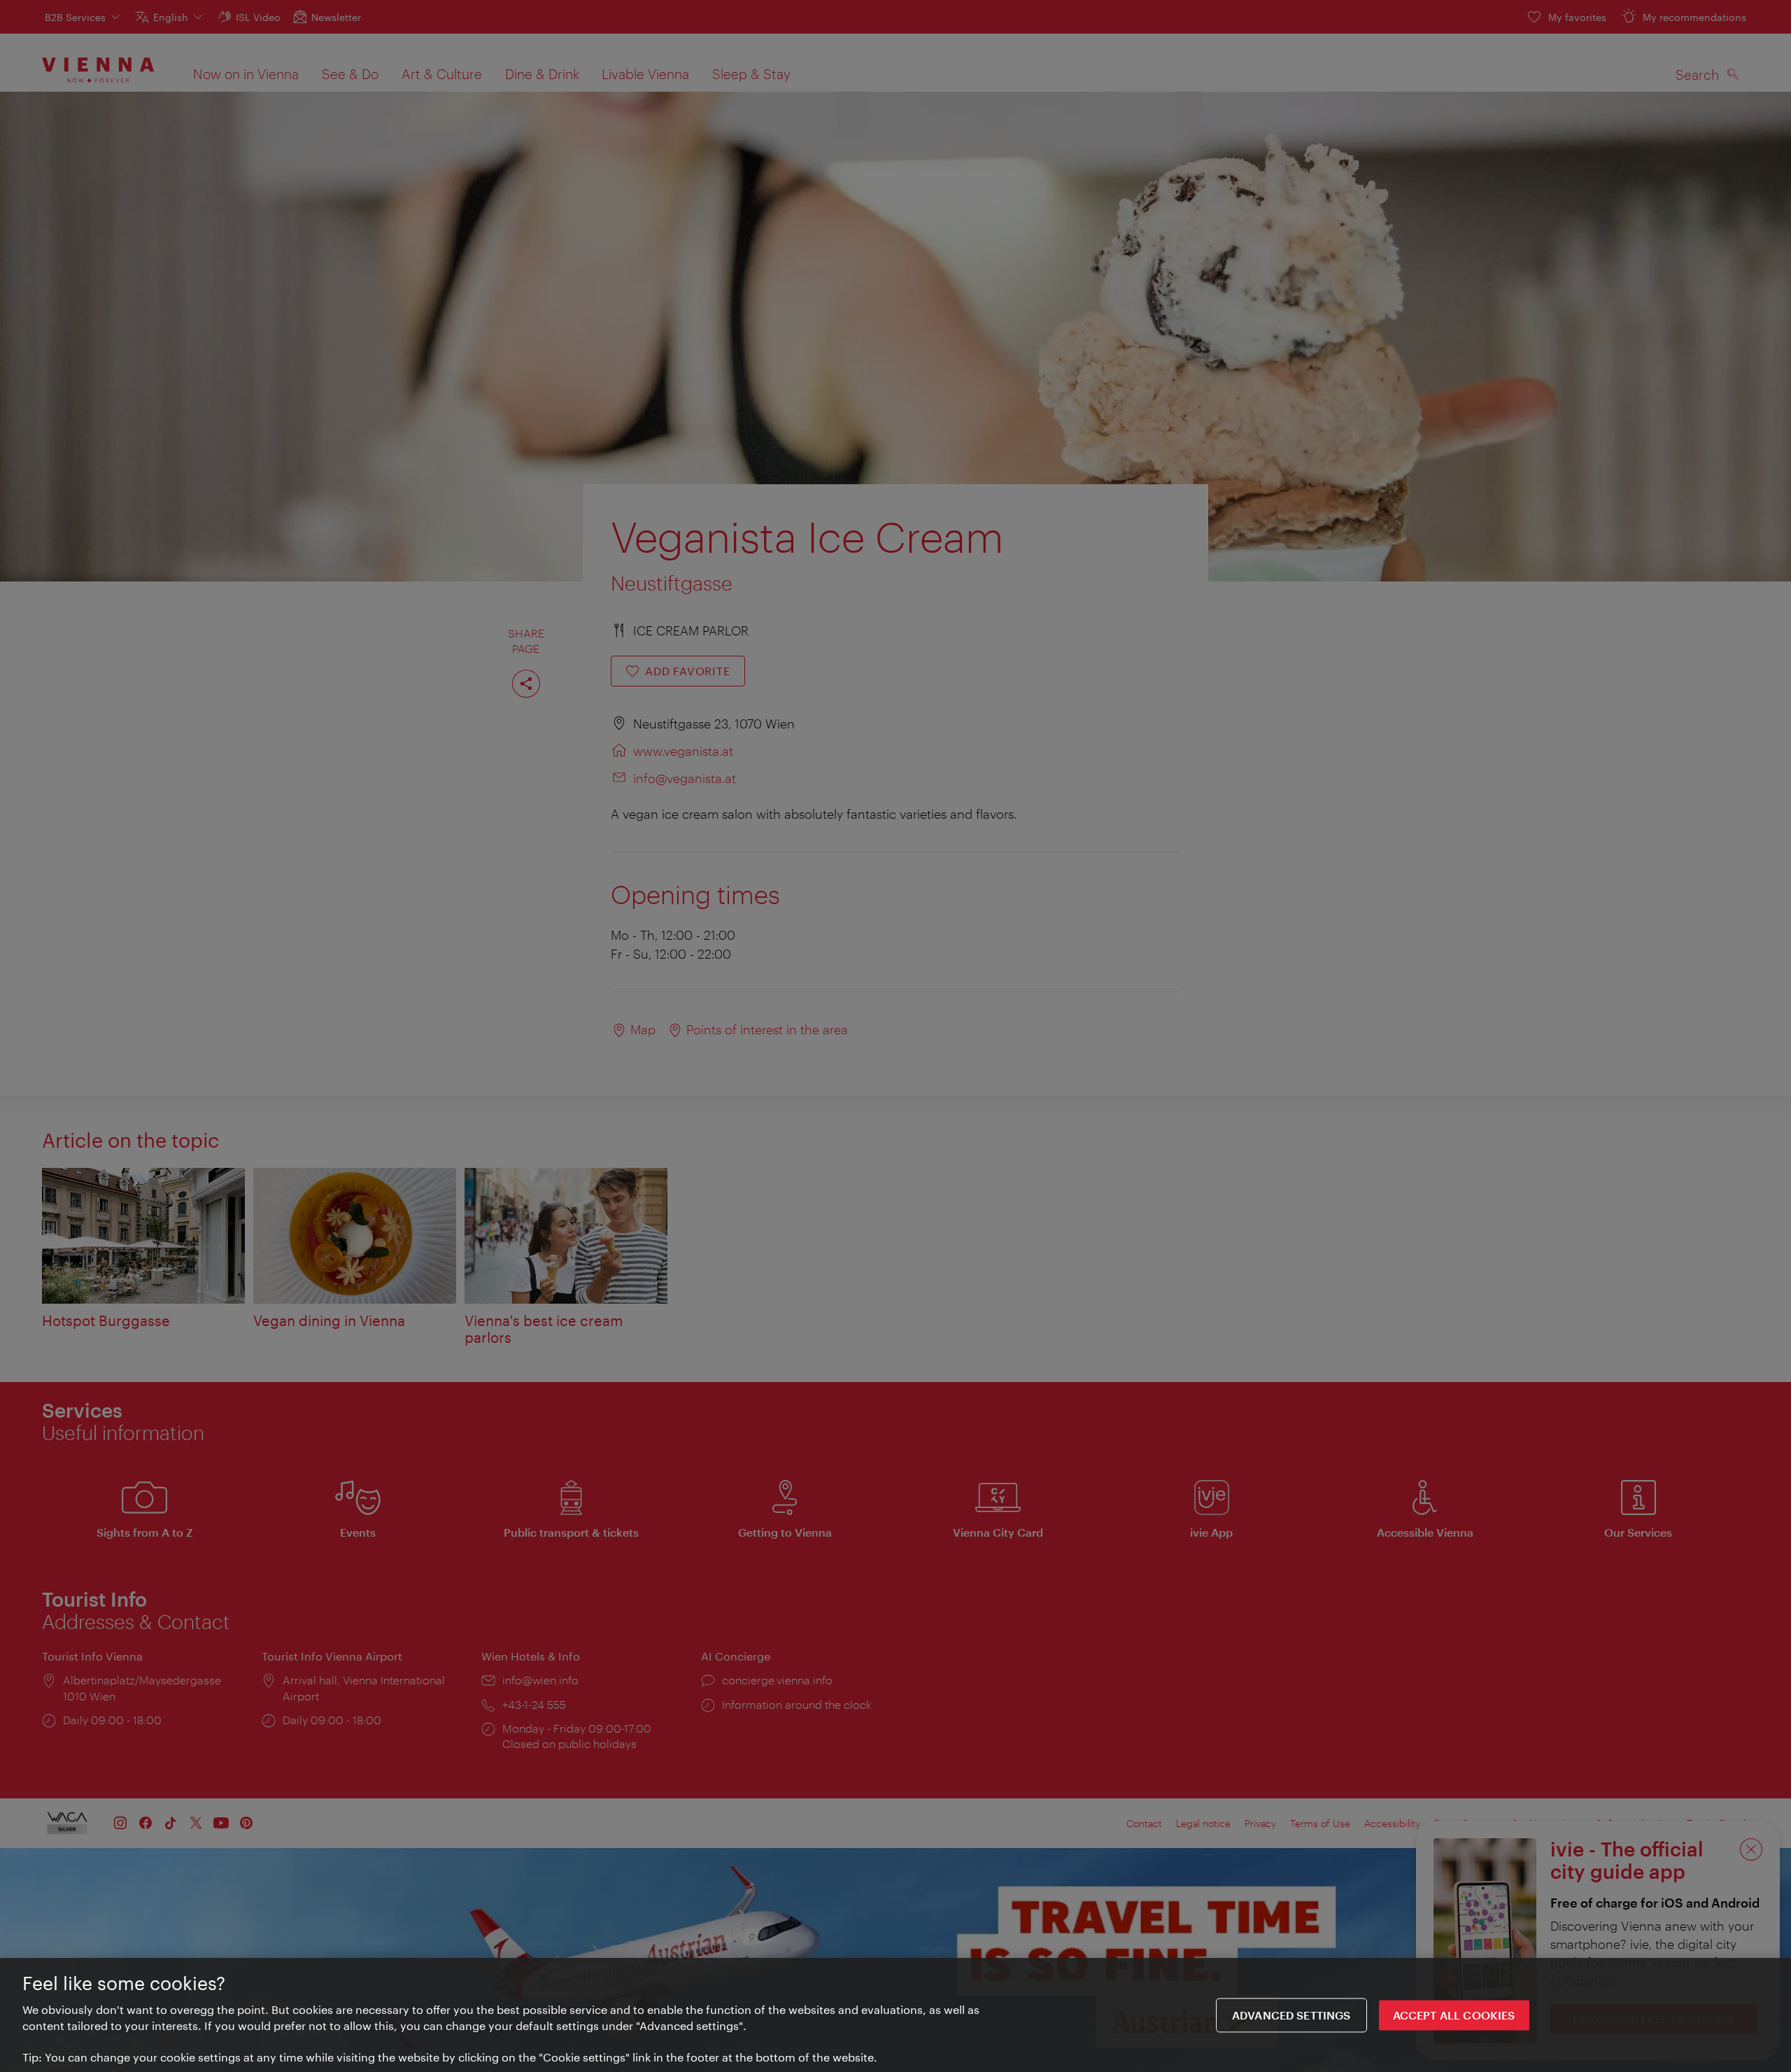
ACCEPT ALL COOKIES (1454, 2015)
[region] (895, 2015)
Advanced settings (1291, 2015)
